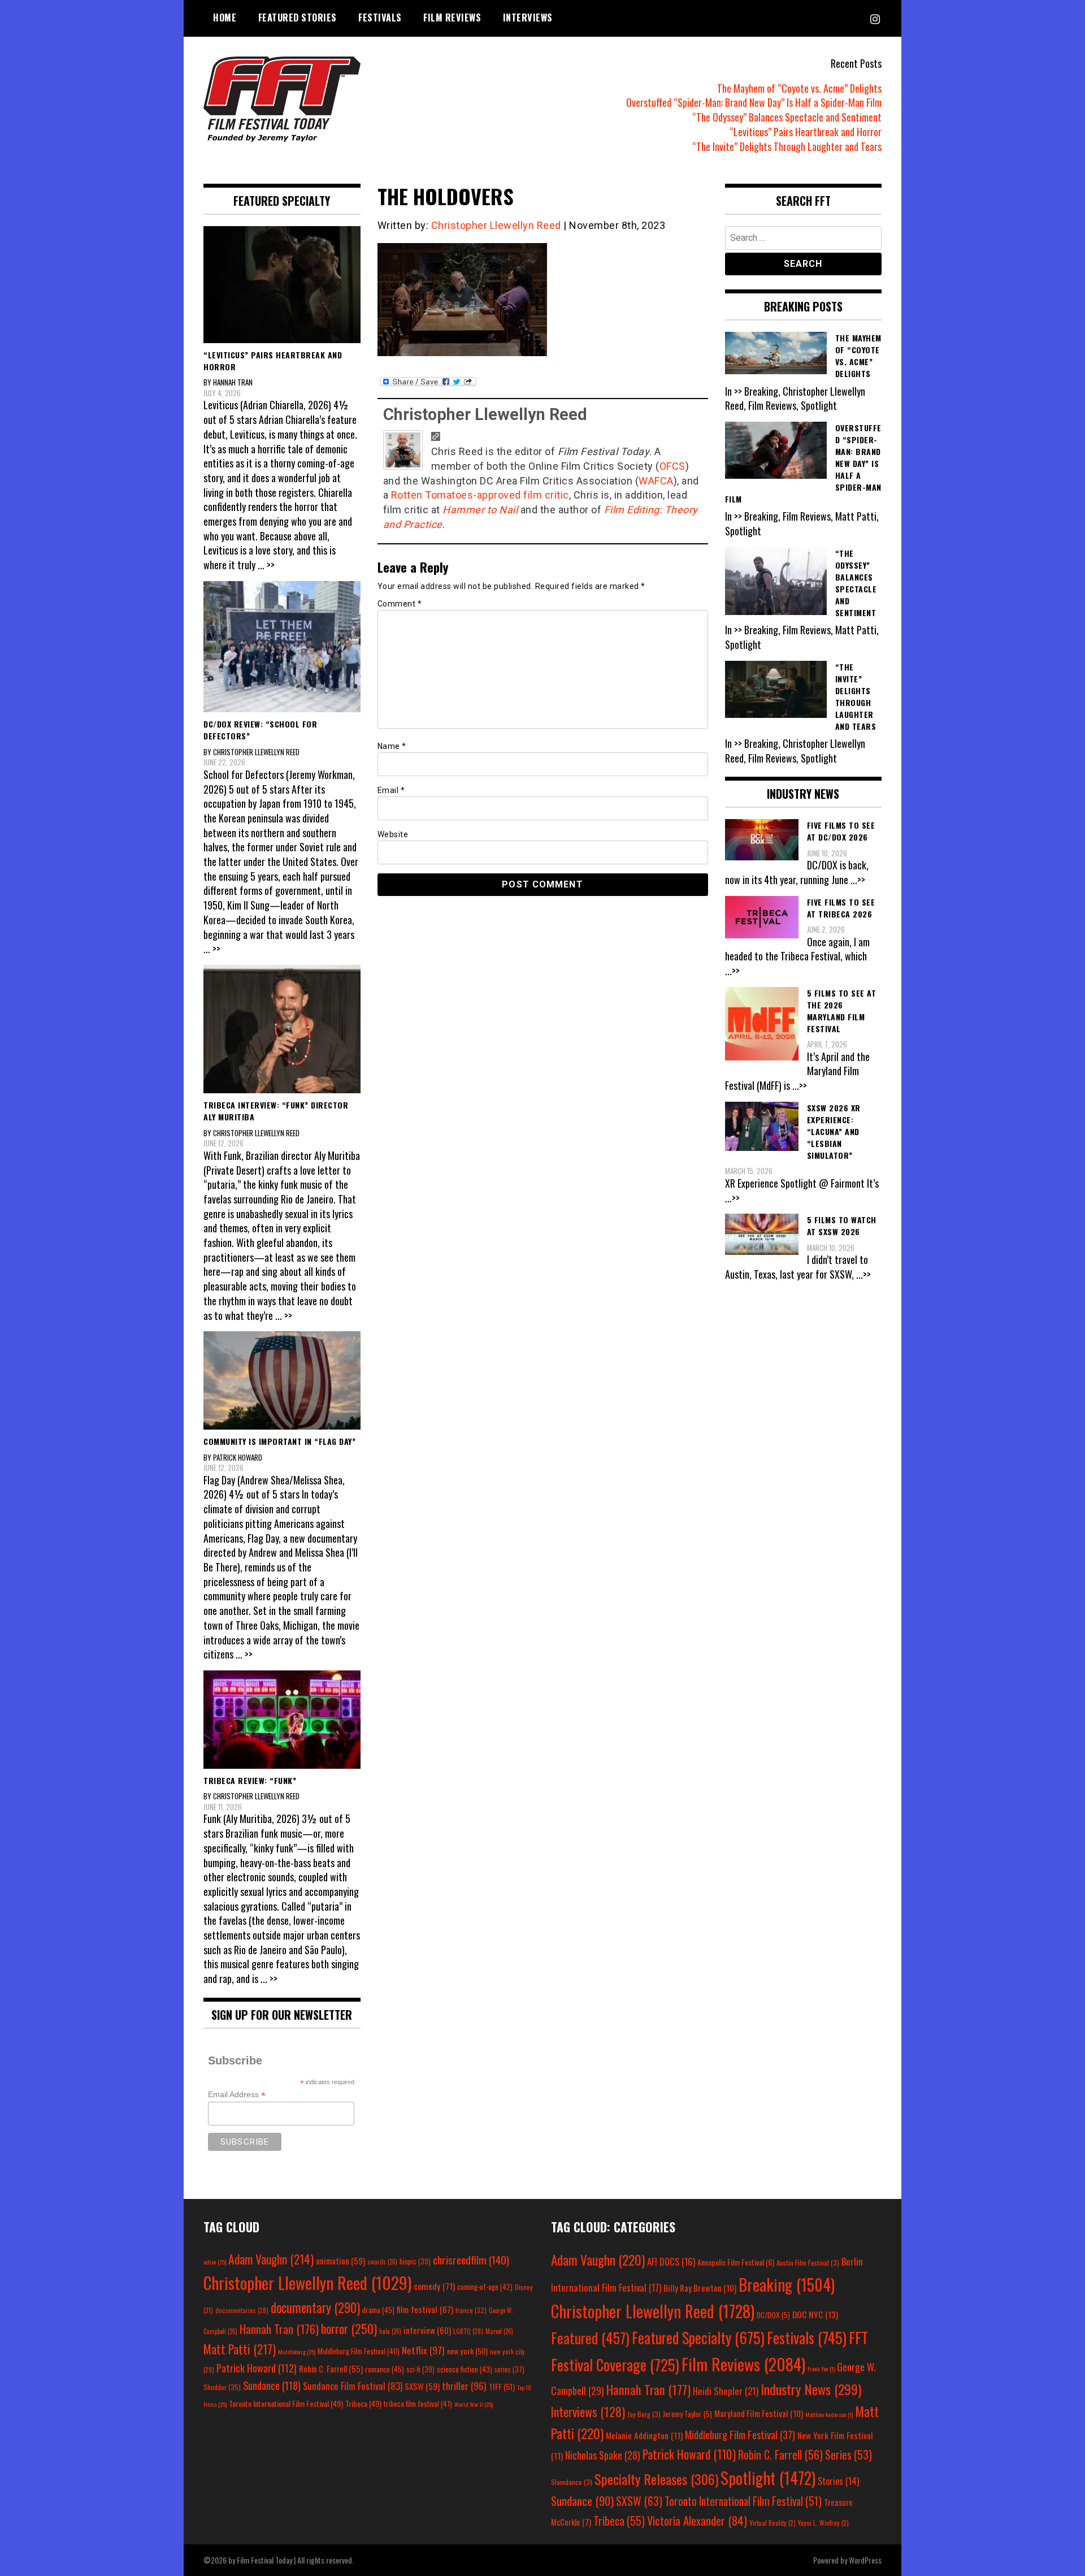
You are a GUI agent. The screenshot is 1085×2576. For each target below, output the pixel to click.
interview (427, 2330)
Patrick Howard (257, 2368)
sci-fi (420, 2369)
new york (467, 2351)
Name (392, 746)
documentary (315, 2307)
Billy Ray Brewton (700, 2288)
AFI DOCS (671, 2261)
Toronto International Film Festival (286, 2403)
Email (391, 790)
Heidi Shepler (726, 2391)
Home (225, 18)
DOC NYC (815, 2314)
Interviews (528, 18)
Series (849, 2455)
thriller (464, 2385)
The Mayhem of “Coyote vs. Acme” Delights (799, 88)
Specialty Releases (656, 2479)
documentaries (242, 2310)
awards (382, 2262)
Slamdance (572, 2482)
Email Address (237, 2095)
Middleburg (297, 2352)
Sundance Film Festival (353, 2386)
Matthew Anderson (829, 2414)
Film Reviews (452, 18)
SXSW (422, 2386)
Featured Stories (298, 18)
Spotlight (768, 2478)
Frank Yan (821, 2369)
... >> (266, 565)
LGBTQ (468, 2331)
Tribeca (363, 2403)
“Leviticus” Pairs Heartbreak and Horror (806, 132)
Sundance (272, 2385)
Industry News (811, 2389)
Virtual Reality (772, 2523)
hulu (390, 2331)
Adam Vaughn (271, 2259)
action (215, 2262)
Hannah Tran (279, 2329)
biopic (415, 2261)
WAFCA (656, 481)
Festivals (380, 18)
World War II (474, 2404)
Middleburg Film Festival (359, 2351)
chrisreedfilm (471, 2260)
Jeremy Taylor (687, 2414)
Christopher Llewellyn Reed (496, 225)
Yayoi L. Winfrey (823, 2523)
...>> (858, 880)
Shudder (222, 2387)
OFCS (672, 466)
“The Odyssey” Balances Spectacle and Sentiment (787, 117)
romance (385, 2369)
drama (378, 2310)
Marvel (499, 2331)
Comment (400, 604)
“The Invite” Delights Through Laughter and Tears (787, 146)
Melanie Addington (644, 2435)
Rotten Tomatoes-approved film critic (480, 495)
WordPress (865, 2560)
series (509, 2369)
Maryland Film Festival (759, 2413)
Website (393, 834)
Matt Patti (240, 2349)
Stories (838, 2481)
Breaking (787, 2284)
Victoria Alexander (697, 2520)
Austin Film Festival (808, 2263)
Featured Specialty (698, 2338)
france (471, 2310)
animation (340, 2261)
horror (349, 2328)
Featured (590, 2338)
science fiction (465, 2369)
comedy (434, 2286)
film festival (425, 2309)
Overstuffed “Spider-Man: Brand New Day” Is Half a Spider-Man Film (754, 102)
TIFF (502, 2386)
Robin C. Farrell (331, 2369)
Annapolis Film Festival (736, 2262)
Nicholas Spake (603, 2455)
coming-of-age (485, 2287)
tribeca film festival (418, 2404)
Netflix (423, 2350)
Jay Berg (644, 2414)
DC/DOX (773, 2315)
